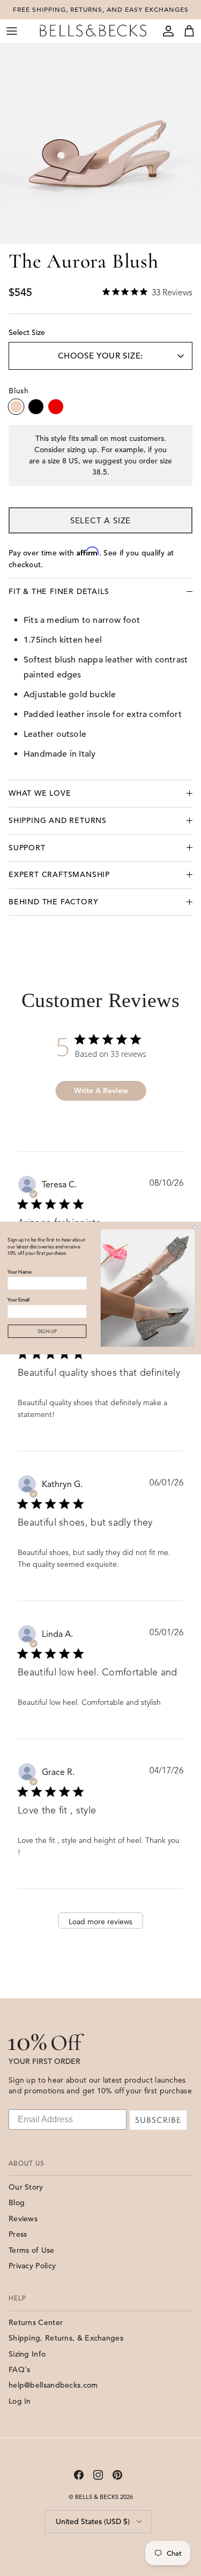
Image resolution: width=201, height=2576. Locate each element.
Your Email (18, 1300)
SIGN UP (47, 1331)
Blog (17, 2202)
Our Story (26, 2187)
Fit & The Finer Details (59, 591)
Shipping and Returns (58, 820)
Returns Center (36, 2322)
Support (27, 848)
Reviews (23, 2219)
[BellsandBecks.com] (93, 31)
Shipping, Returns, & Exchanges (66, 2338)
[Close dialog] (195, 1228)
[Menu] (12, 31)
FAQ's (20, 2369)
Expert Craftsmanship (59, 874)
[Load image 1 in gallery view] (100, 144)
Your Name (19, 1272)
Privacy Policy (32, 2266)
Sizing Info (27, 2354)
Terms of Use (32, 2250)
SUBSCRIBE (158, 2120)
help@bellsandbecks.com (53, 2385)
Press (18, 2234)
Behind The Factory (53, 902)
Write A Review (101, 1091)
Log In (20, 2401)
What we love (40, 793)
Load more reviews (100, 1922)
